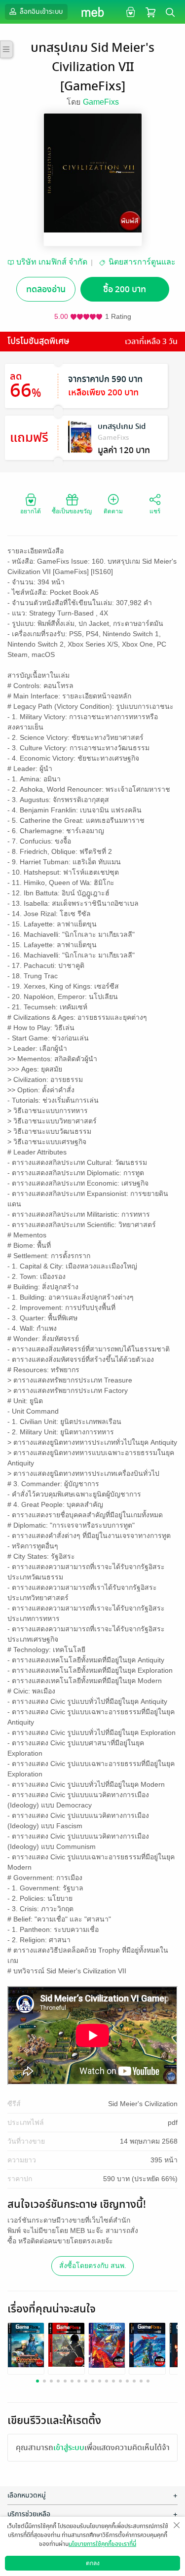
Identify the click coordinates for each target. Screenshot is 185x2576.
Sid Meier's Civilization (143, 2104)
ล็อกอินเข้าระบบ (40, 12)
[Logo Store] (92, 12)
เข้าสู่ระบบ (69, 2448)
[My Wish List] (129, 12)
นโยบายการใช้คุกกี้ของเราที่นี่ (102, 2544)
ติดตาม (113, 511)
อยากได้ (31, 511)
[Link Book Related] (26, 2344)
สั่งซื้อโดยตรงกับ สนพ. (93, 2266)
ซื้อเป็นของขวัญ (72, 511)
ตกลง (93, 2563)
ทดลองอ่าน (46, 289)
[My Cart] (150, 12)
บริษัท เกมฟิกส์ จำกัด (52, 262)
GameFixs (101, 102)
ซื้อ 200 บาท (125, 289)
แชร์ (155, 511)
